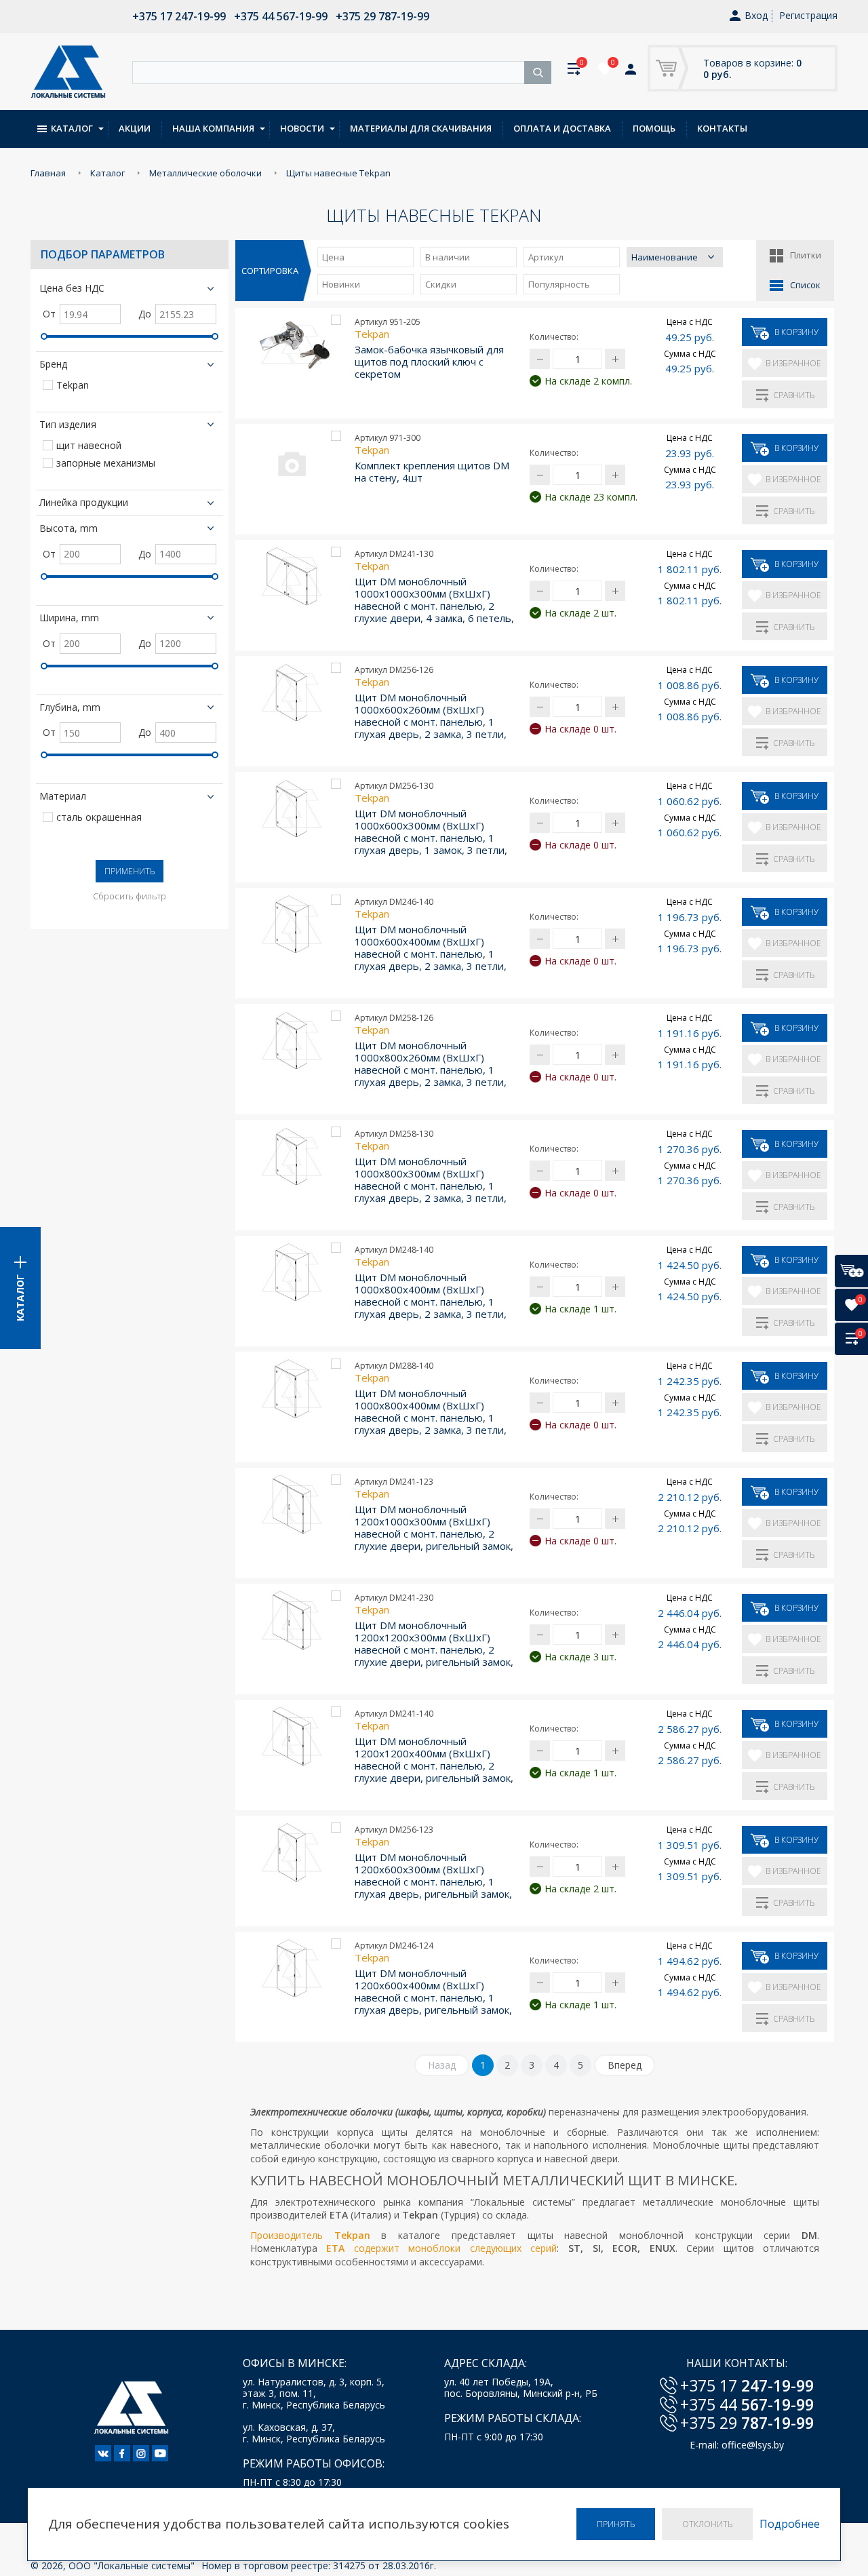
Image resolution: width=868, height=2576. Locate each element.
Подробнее (790, 2524)
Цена (333, 257)
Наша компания (213, 128)
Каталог (72, 128)
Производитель (292, 2235)
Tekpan (73, 386)
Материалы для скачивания (421, 128)
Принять (616, 2524)
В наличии (448, 257)
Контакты (722, 128)
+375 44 (747, 2404)
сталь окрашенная (99, 818)
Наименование (665, 257)
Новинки (341, 284)
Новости (302, 128)
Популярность (559, 284)
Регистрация (808, 15)
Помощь (654, 128)
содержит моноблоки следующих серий (451, 2248)
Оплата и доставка (562, 128)
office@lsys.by (753, 2445)
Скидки (441, 284)
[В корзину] (851, 1271)
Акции (135, 128)
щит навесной (89, 446)
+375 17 (747, 2385)
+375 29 (747, 2423)
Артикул (546, 257)
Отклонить (707, 2524)
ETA (335, 2248)
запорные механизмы (106, 464)
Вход (756, 16)
